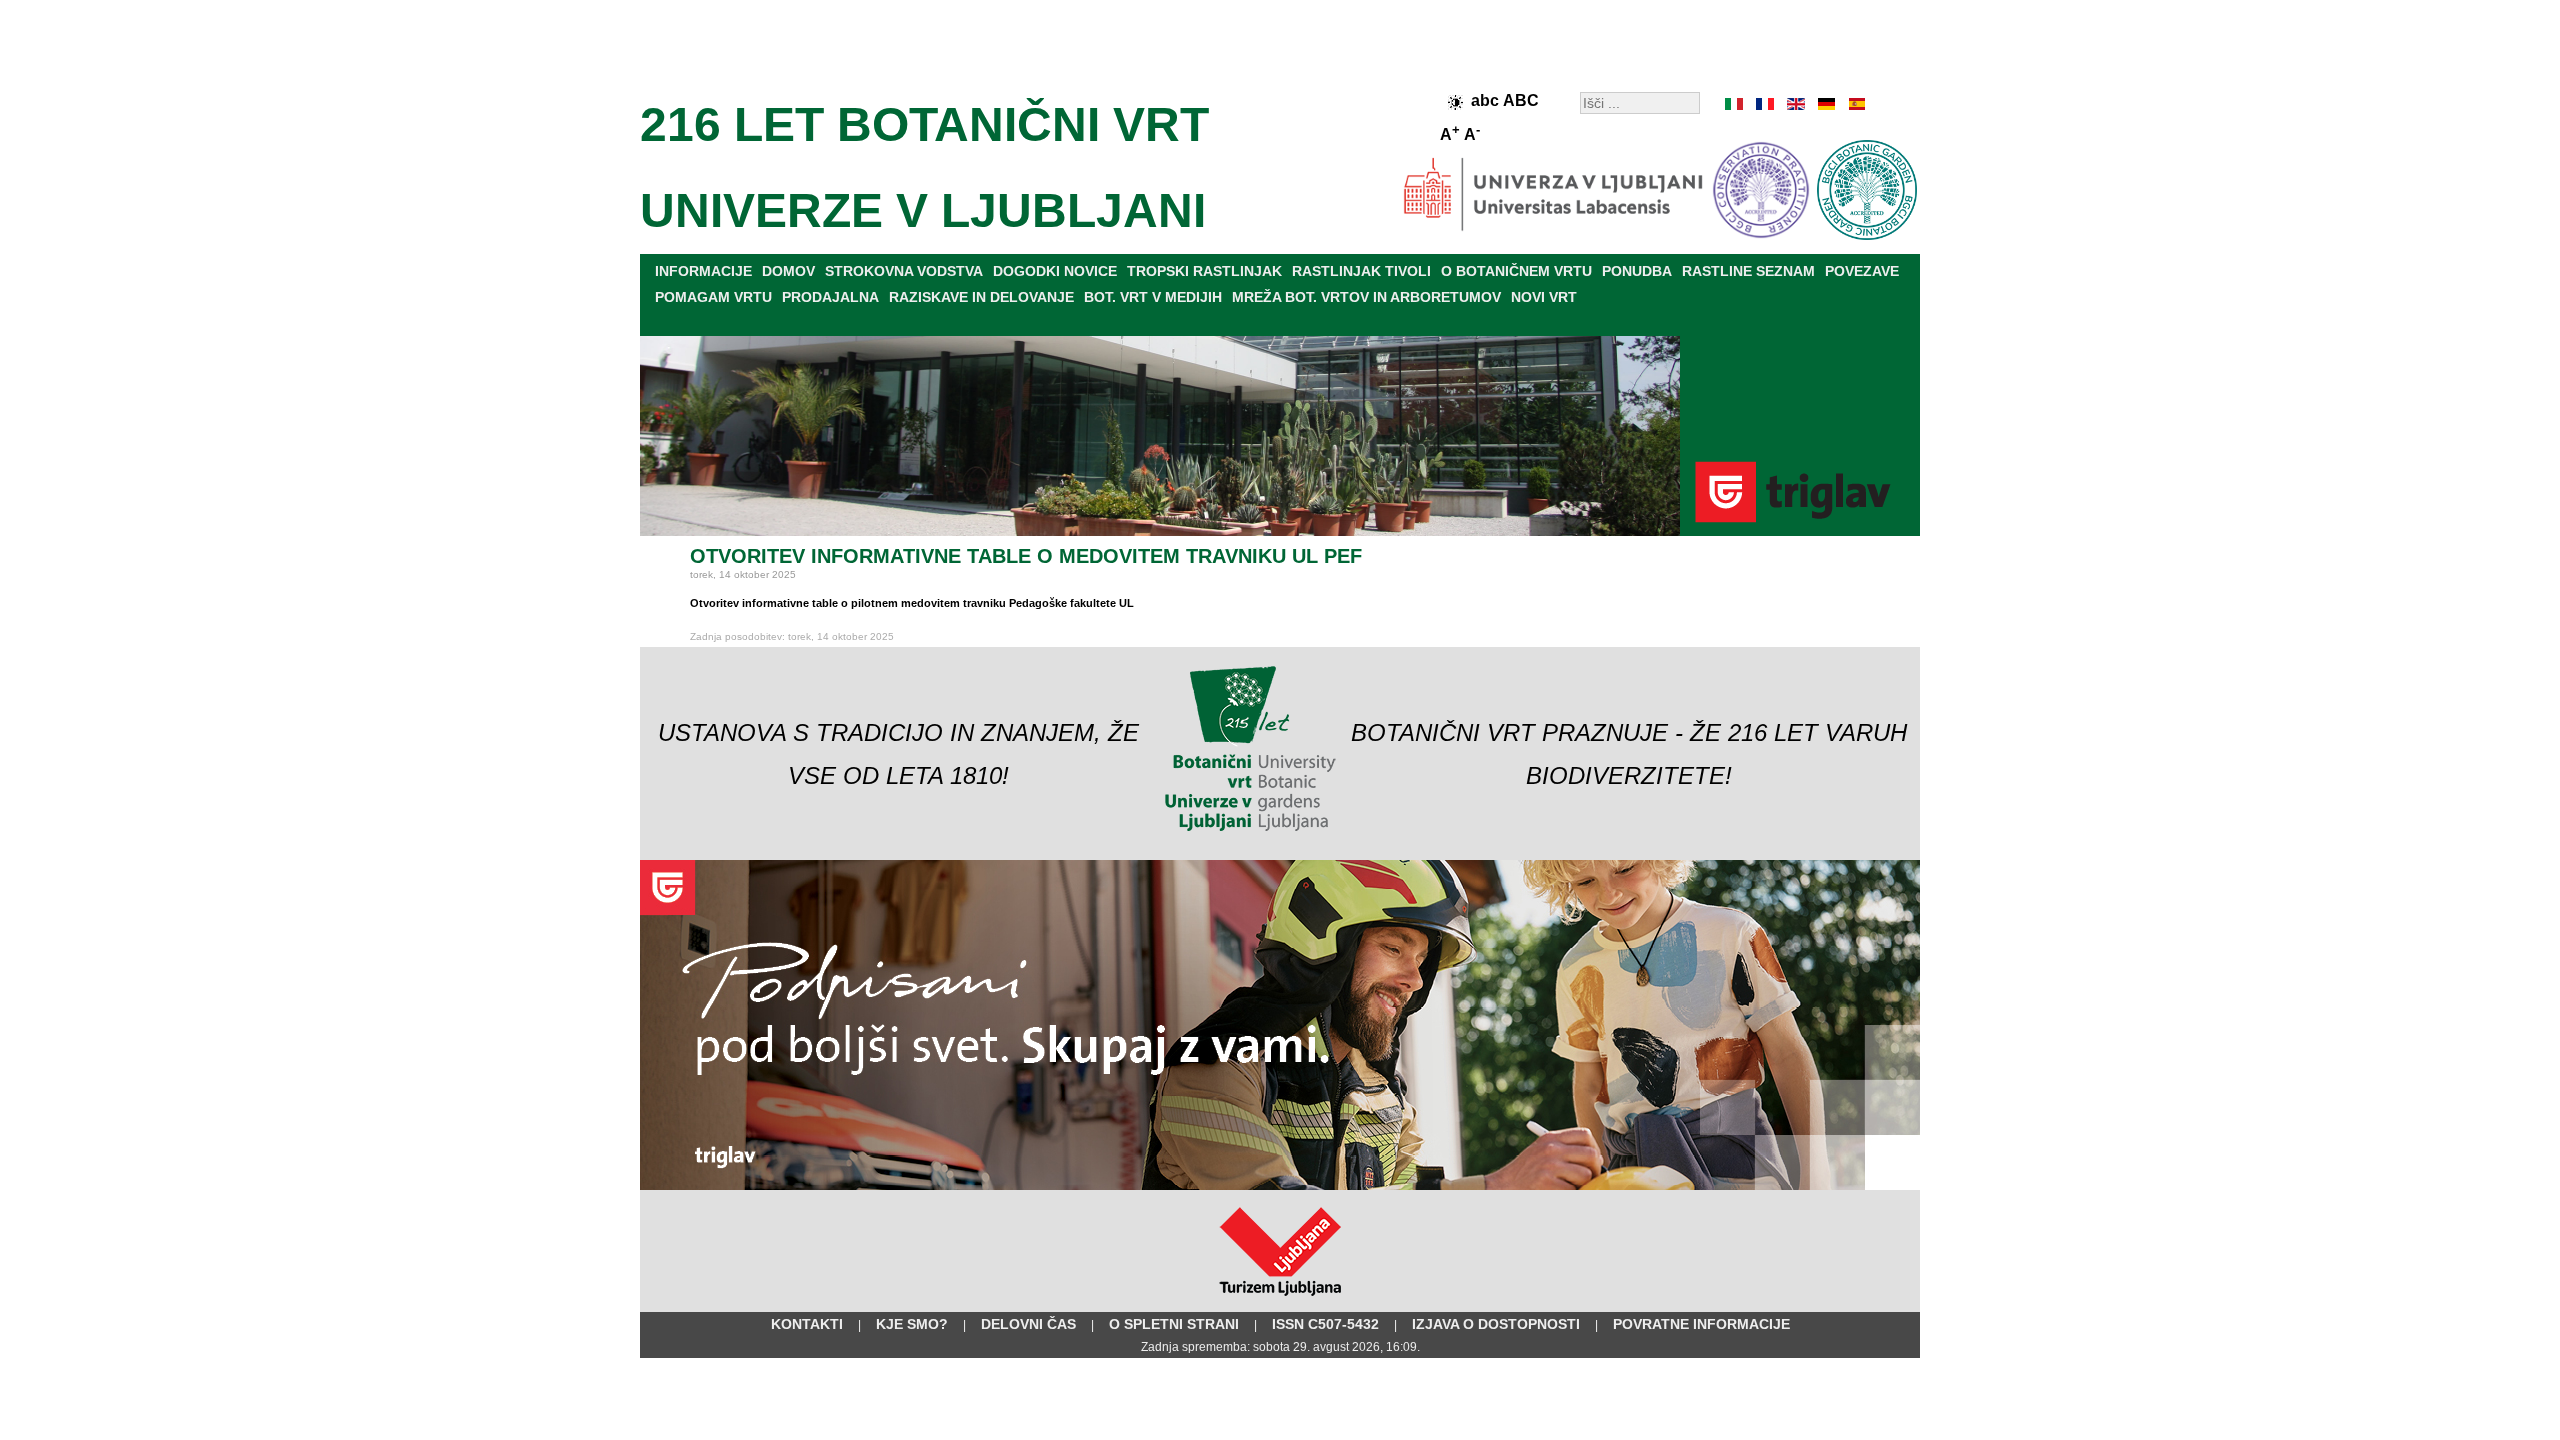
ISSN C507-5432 (1325, 1324)
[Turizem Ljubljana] (1280, 1300)
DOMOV (788, 271)
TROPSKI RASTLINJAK (1204, 271)
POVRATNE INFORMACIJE (1701, 1324)
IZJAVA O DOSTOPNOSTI (1496, 1324)
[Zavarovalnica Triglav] (1280, 1186)
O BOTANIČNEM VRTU (1516, 271)
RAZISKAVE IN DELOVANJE (981, 297)
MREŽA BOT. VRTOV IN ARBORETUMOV (1366, 297)
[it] (1735, 104)
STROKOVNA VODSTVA (904, 271)
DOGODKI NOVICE (1055, 271)
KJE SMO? (912, 1324)
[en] (1795, 104)
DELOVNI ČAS (1028, 1324)
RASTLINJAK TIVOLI (1361, 271)
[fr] (1765, 104)
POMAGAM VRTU (713, 297)
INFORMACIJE (703, 271)
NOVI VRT (1544, 297)
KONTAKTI (807, 1324)
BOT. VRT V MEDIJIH (1153, 297)
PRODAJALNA (830, 297)
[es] (1855, 104)
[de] (1825, 104)
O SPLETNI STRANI (1174, 1324)
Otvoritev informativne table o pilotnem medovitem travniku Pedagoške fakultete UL (912, 603)
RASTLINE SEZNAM (1748, 271)
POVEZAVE (1862, 271)
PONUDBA (1637, 271)
